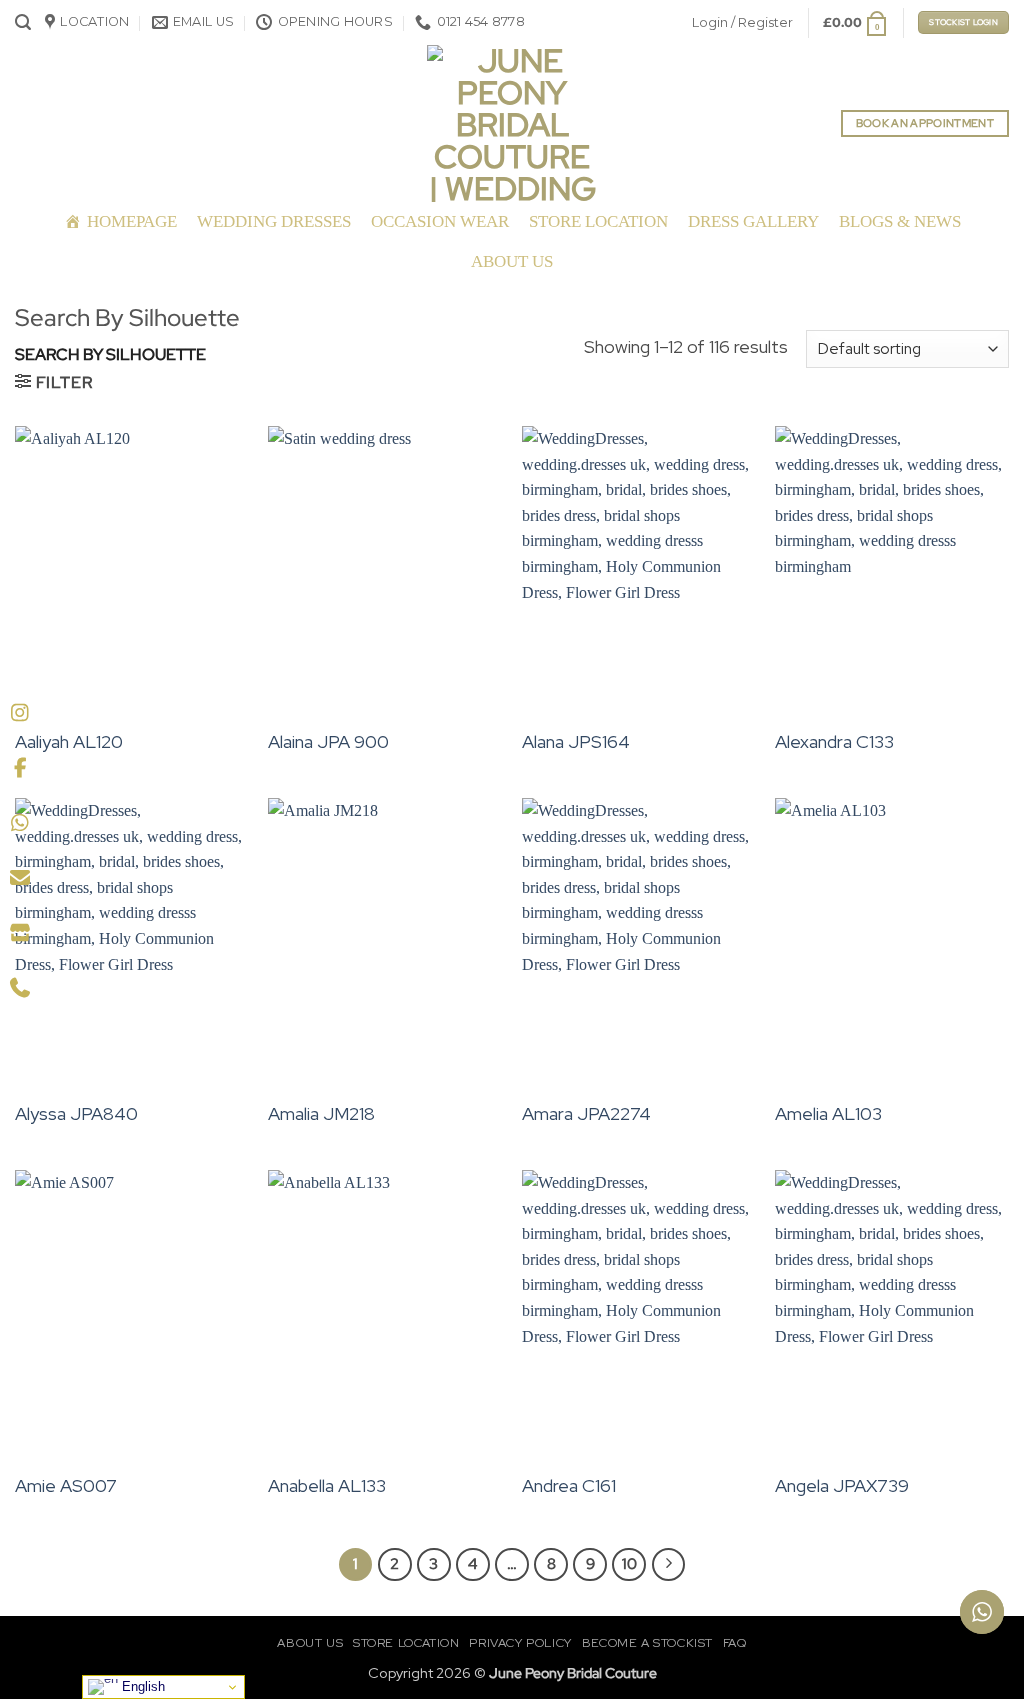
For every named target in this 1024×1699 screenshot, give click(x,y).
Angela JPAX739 (842, 1485)
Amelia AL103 (828, 1113)
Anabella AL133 (327, 1485)
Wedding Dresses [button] (274, 221)
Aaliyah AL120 (69, 741)
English (141, 1686)
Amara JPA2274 (586, 1113)
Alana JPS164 (576, 741)
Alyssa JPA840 (76, 1113)
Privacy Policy (520, 1643)
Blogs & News (900, 221)
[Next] (669, 1565)
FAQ (735, 1643)
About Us (512, 261)
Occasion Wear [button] (440, 221)
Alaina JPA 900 (328, 741)
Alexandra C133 (834, 741)
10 (629, 1564)
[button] (23, 22)
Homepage (132, 221)
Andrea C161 (569, 1485)
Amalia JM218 (321, 1113)
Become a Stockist (647, 1643)
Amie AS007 (66, 1485)
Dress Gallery (753, 221)
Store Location (598, 221)
